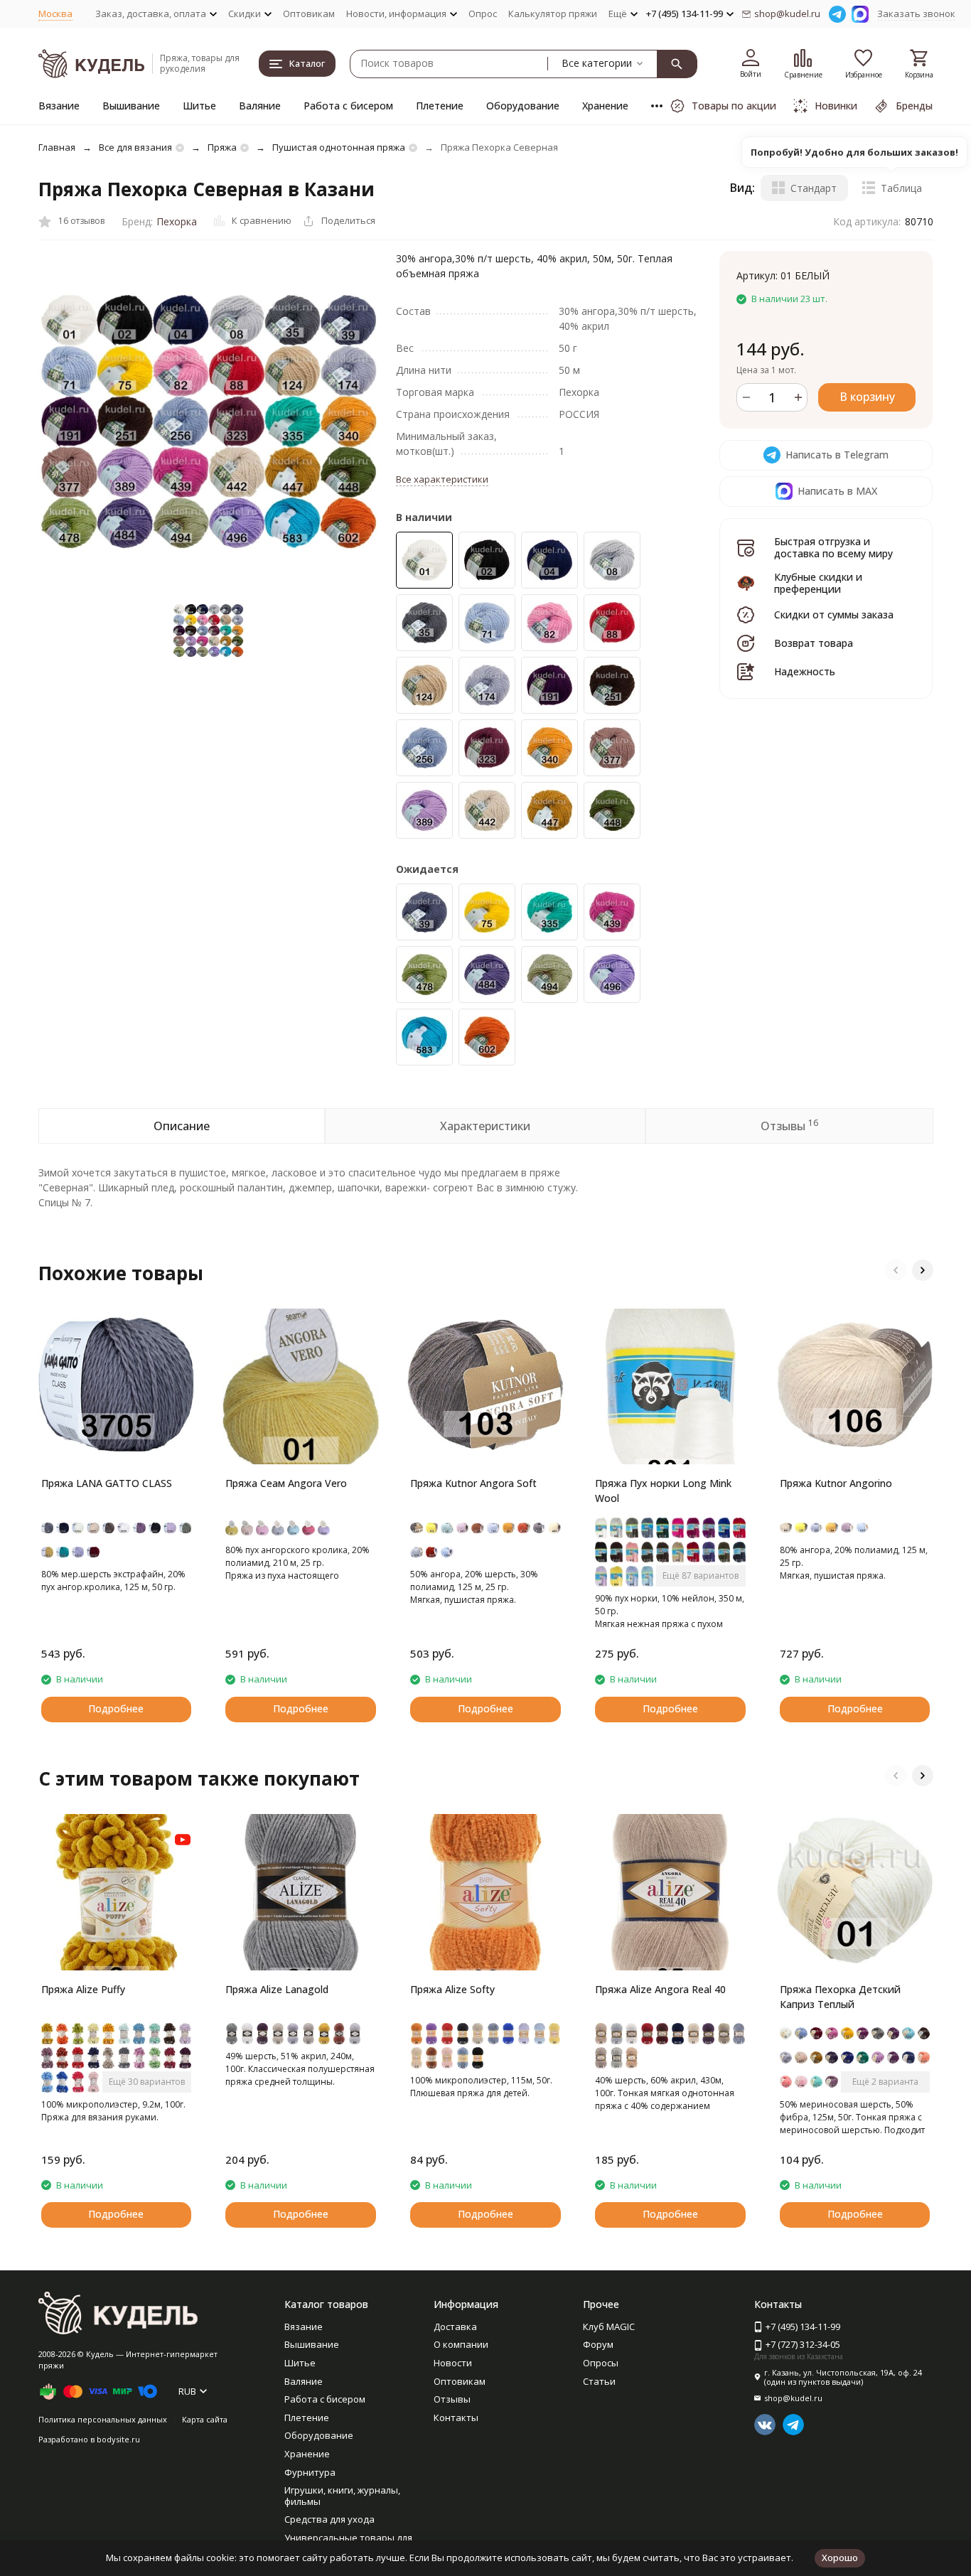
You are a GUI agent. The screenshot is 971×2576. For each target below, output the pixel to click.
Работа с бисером (348, 106)
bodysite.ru (118, 2439)
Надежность (805, 671)
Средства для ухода (329, 2519)
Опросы (601, 2363)
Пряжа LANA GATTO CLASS (107, 1483)
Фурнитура (310, 2472)
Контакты (456, 2417)
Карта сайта (205, 2419)
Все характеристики (442, 479)
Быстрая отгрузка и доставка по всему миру (833, 547)
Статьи (599, 2381)
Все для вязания (135, 147)
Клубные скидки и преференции (818, 583)
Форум (598, 2344)
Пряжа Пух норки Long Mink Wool (663, 1491)
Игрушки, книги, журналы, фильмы (342, 2496)
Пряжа (222, 147)
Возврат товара (814, 643)
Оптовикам (309, 14)
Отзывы (452, 2399)
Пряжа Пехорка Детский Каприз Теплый (840, 1997)
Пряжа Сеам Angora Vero (286, 1483)
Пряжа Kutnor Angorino (836, 1483)
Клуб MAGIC (609, 2327)
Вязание (59, 106)
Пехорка (177, 221)
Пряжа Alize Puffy (83, 1989)
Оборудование (523, 106)
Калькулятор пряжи (553, 14)
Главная (57, 147)
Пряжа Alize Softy (452, 1989)
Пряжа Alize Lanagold (277, 1989)
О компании (461, 2344)
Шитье (199, 106)
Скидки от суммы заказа (834, 615)
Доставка (455, 2327)
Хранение (605, 106)
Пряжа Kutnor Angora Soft (473, 1483)
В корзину (867, 397)
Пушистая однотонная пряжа (339, 147)
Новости (453, 2363)
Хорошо (840, 2558)
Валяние (260, 106)
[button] (896, 1270)
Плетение (440, 106)
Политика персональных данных (103, 2419)
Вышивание (131, 106)
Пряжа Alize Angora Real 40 (660, 1989)
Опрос (483, 14)
